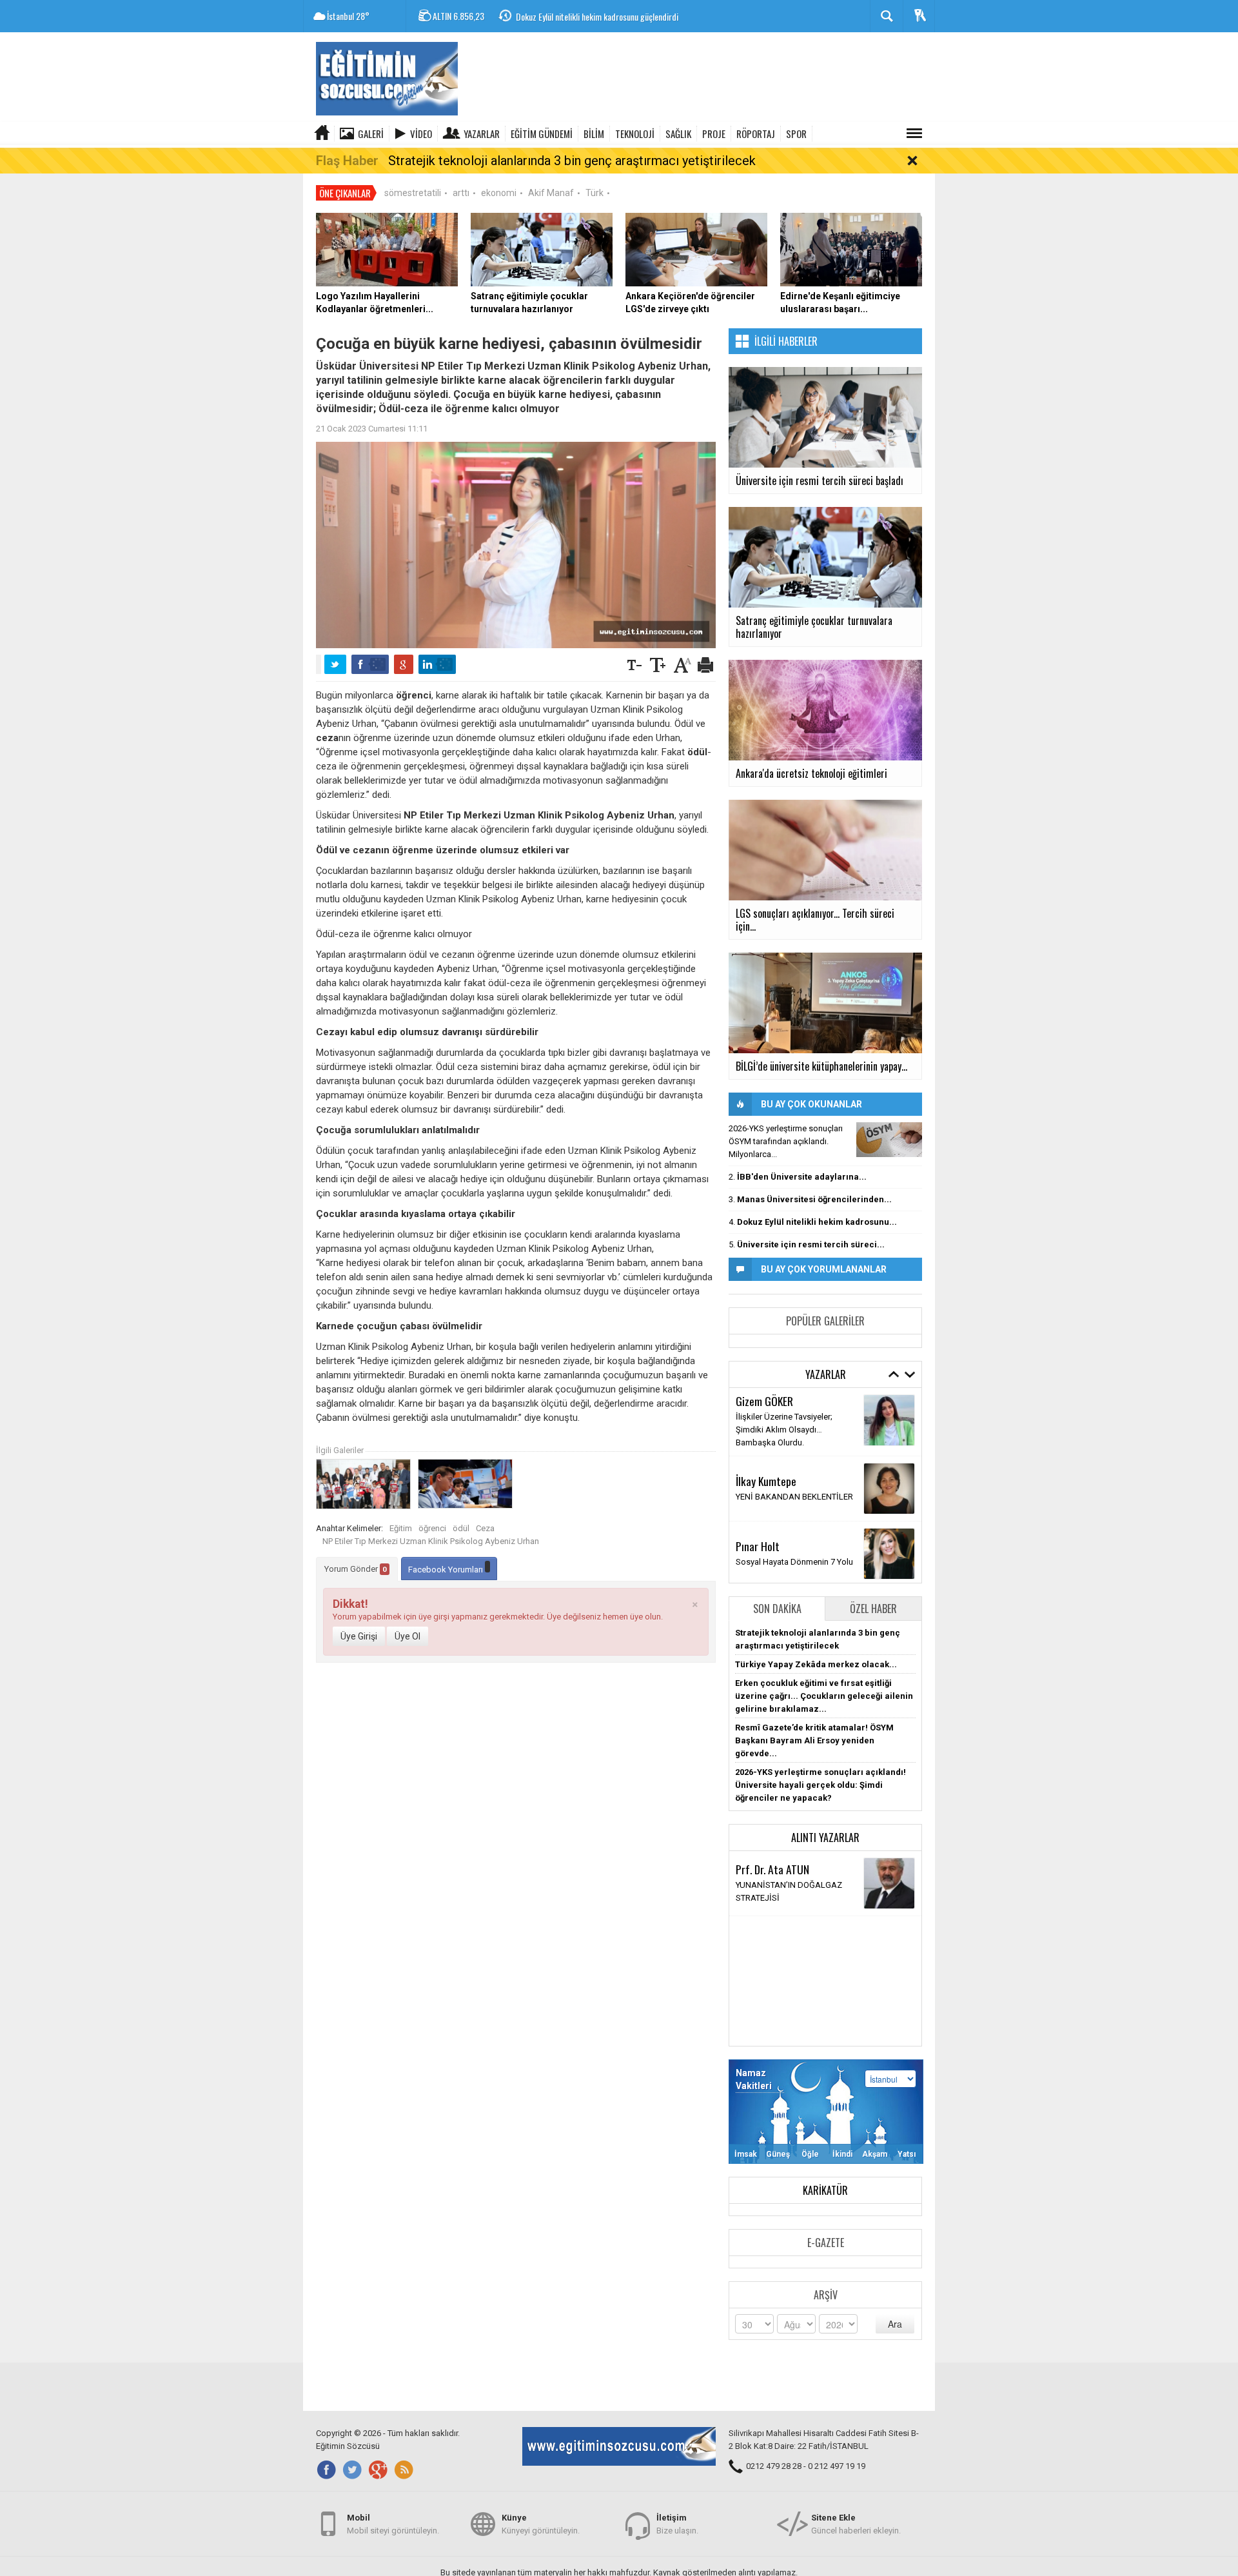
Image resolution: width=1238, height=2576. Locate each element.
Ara (895, 2324)
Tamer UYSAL (764, 1471)
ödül (461, 1528)
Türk (594, 193)
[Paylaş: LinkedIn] (437, 664)
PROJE (714, 134)
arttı (461, 193)
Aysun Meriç (761, 1412)
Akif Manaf (551, 193)
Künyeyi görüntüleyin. (541, 2524)
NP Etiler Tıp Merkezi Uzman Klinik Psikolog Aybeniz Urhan (431, 1541)
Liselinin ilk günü (766, 1428)
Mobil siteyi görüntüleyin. (393, 2524)
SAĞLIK (678, 134)
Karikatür (825, 2190)
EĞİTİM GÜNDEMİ (542, 134)
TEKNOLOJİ (635, 134)
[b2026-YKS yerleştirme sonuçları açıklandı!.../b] (889, 1140)
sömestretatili (413, 193)
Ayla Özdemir (764, 1536)
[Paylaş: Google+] (404, 664)
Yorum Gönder (356, 1569)
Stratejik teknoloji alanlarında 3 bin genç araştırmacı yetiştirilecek (572, 161)
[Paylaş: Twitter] (335, 664)
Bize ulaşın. (677, 2524)
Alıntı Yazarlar (825, 1838)
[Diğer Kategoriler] (914, 134)
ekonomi (499, 193)
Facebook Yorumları (447, 1570)
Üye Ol (408, 1636)
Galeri (371, 134)
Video (421, 134)
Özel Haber (873, 1609)
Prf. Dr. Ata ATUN (772, 1869)
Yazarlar (482, 134)
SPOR (796, 134)
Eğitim (401, 1528)
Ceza (485, 1528)
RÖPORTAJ (756, 134)
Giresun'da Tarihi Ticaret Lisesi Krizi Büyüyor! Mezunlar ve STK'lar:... (629, 17)
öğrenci (432, 1528)
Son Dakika (777, 1609)
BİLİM (594, 134)
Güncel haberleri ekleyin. (856, 2524)
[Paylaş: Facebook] (370, 664)
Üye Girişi (359, 1636)
